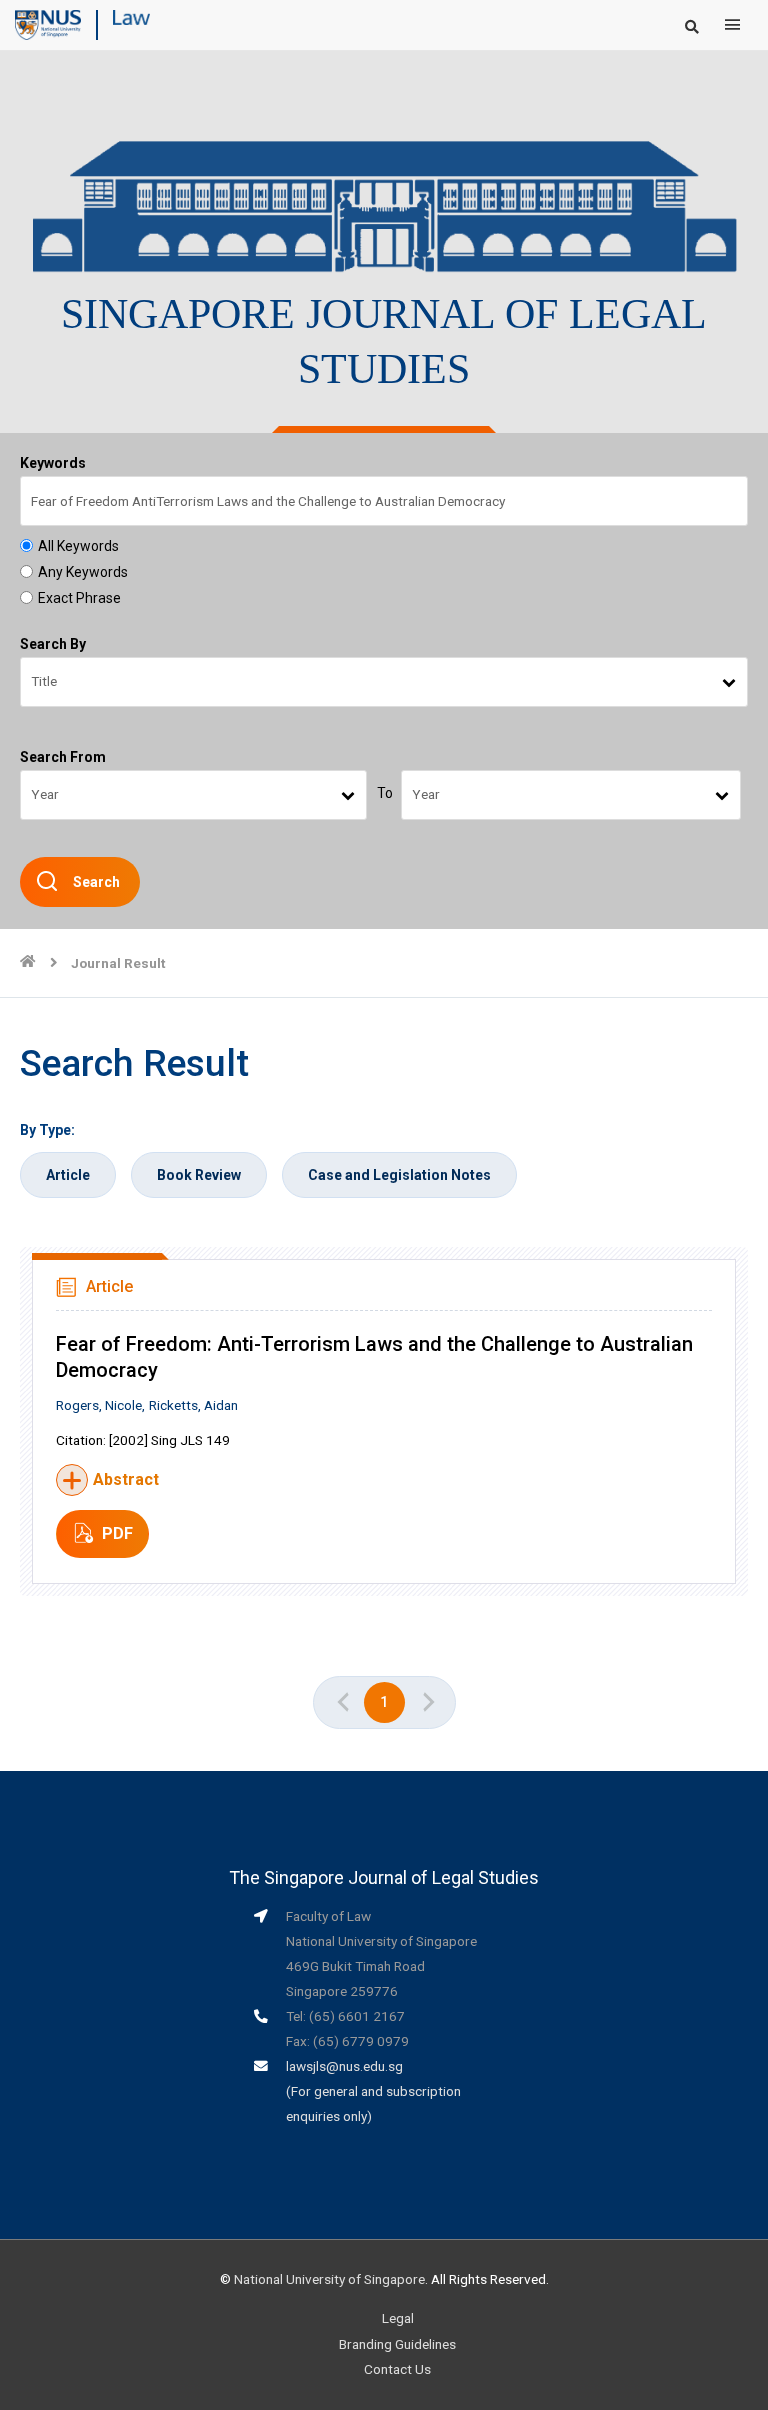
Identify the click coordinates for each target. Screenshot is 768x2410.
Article (68, 1175)
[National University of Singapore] (48, 24)
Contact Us (397, 2369)
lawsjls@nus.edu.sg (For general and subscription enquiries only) (373, 2091)
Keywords (53, 463)
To (385, 793)
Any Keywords (83, 572)
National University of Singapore (329, 2279)
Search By (53, 644)
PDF (117, 1533)
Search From (63, 757)
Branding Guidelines (397, 2344)
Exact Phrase (79, 598)
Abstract (126, 1479)
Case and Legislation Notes (399, 1175)
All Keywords (78, 546)
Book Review (199, 1175)
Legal (398, 2318)
